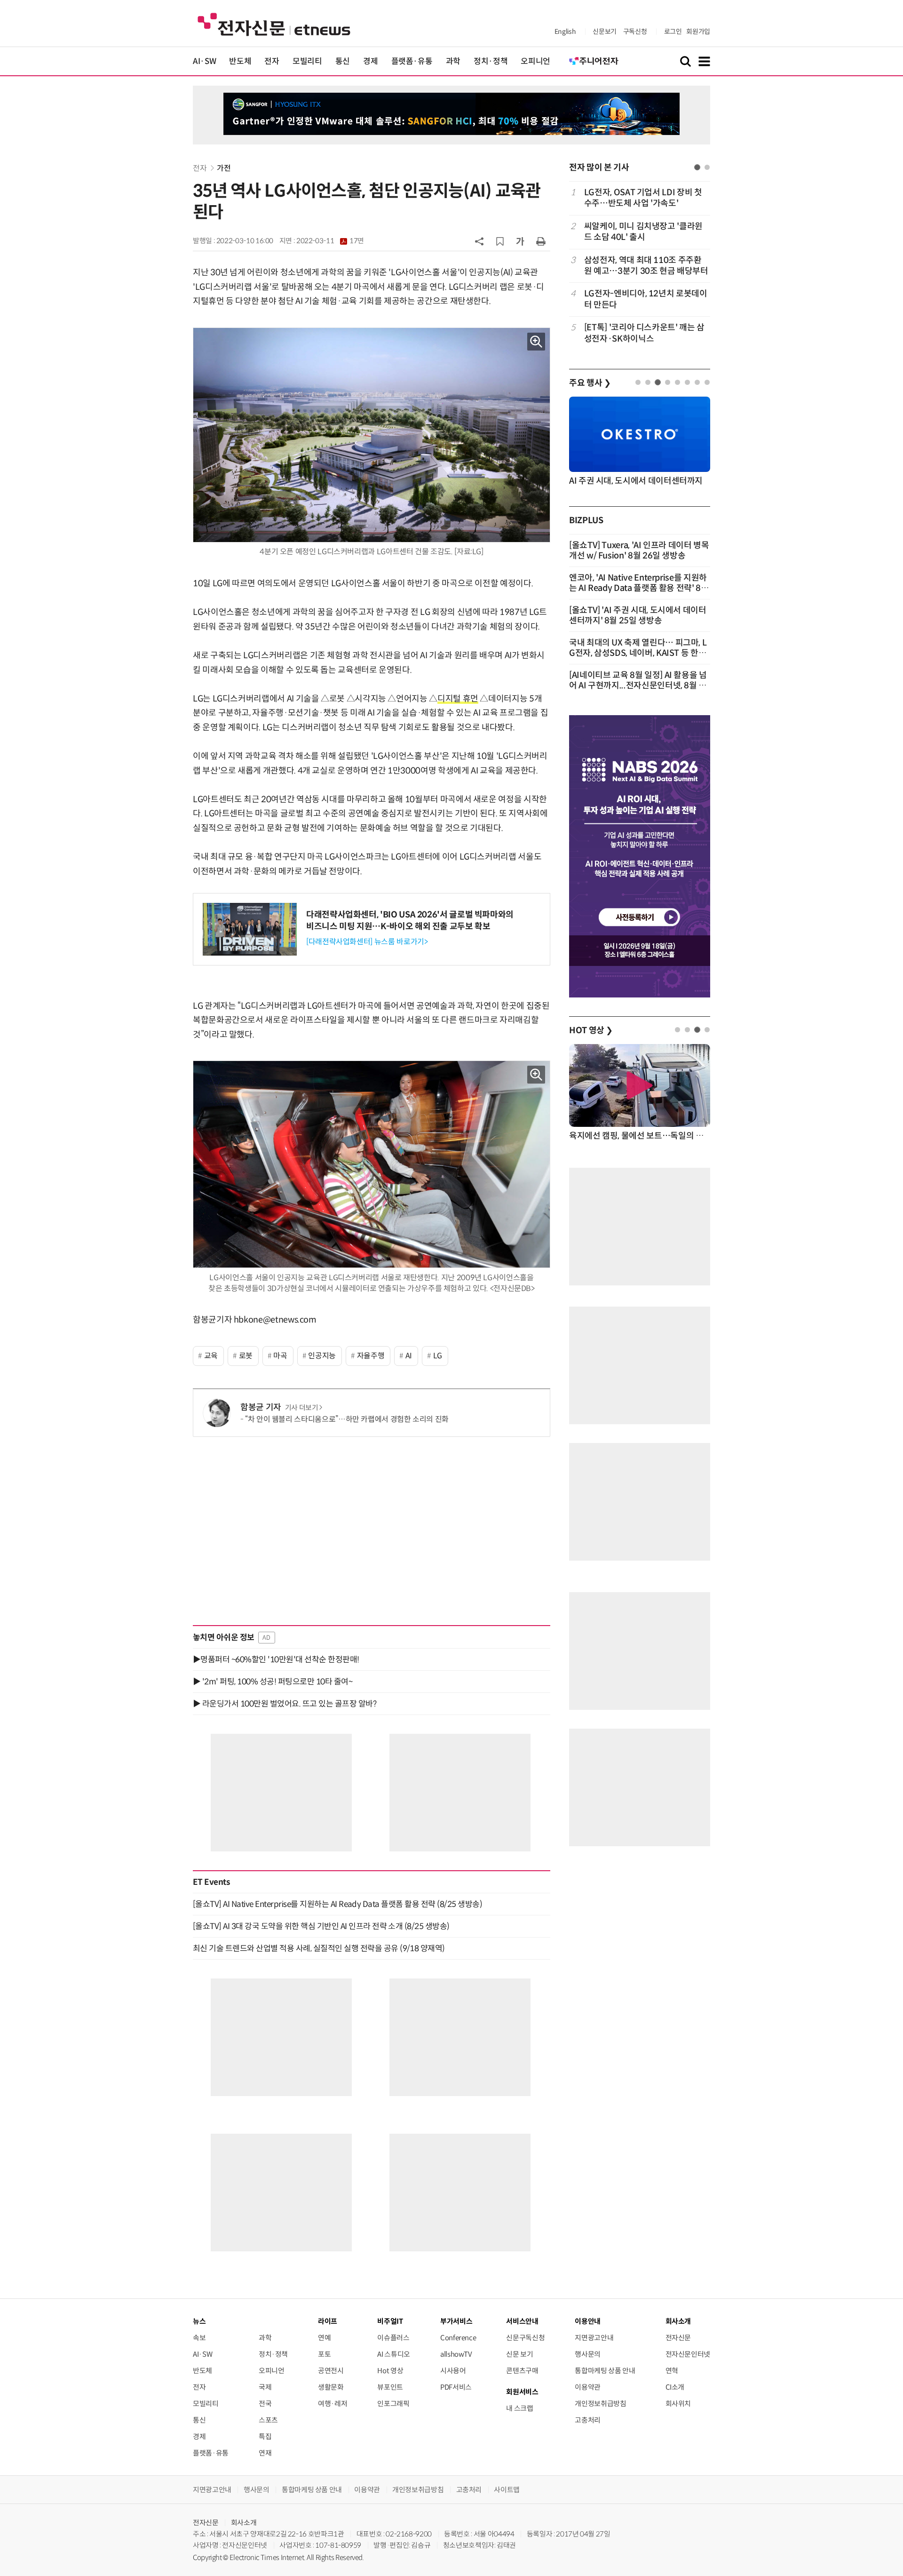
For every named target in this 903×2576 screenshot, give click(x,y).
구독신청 (635, 32)
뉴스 (199, 2321)
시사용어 (453, 2371)
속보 (199, 2338)
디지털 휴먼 (458, 699)
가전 (224, 168)
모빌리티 (307, 61)
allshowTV (456, 2354)
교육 (211, 1356)
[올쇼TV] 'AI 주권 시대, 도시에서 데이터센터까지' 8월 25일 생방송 (638, 615)
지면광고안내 (594, 2338)
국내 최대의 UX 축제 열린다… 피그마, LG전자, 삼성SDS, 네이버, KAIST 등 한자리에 (638, 653)
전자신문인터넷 (688, 2354)
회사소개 (244, 2523)
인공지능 (322, 1356)
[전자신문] (274, 24)
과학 (453, 61)
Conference (458, 2338)
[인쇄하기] (541, 241)
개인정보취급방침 (600, 2404)
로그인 (673, 32)
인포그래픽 (393, 2404)
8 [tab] (707, 382)
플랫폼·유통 (412, 61)
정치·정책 (491, 61)
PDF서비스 (456, 2387)
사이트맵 (507, 2490)
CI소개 (675, 2387)
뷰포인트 (390, 2387)
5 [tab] (677, 382)
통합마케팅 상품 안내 (605, 2371)
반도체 (240, 61)
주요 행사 (590, 383)
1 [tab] (697, 167)
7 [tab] (697, 382)
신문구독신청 (525, 2338)
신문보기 (605, 32)
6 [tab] (687, 382)
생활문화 (331, 2387)
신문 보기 (519, 2354)
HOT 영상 (591, 1030)
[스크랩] (500, 241)
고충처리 (588, 2420)
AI (409, 1356)
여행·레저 (333, 2404)
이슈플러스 (393, 2338)
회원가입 (698, 32)
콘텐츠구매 (522, 2371)
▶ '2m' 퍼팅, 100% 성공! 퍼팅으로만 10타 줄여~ (273, 1682)
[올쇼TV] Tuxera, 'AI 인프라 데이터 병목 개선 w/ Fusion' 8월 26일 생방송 (639, 550)
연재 (265, 2453)
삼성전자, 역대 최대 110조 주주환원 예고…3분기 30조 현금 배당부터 (646, 266)
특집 (265, 2436)
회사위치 (678, 2404)
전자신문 (678, 2338)
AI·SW (204, 61)
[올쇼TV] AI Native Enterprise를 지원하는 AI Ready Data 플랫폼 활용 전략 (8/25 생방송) (337, 1904)
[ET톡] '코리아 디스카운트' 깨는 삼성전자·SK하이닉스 (644, 333)
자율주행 (371, 1356)
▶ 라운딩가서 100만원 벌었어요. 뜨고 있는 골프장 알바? (285, 1704)
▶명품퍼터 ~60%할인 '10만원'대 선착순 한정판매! (276, 1659)
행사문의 (588, 2354)
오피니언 (535, 61)
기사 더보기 (302, 1408)
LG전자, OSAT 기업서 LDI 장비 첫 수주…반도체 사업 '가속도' (643, 198)
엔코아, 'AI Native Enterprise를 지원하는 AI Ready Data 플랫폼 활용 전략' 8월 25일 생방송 (639, 588)
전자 (272, 61)
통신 (343, 61)
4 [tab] (668, 382)
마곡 (280, 1356)
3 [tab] (658, 382)
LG (438, 1356)
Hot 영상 (390, 2371)
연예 (324, 2338)
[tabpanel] (640, 266)
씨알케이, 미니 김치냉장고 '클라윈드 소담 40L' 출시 (643, 232)
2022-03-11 (330, 241)
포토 (324, 2354)
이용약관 (588, 2387)
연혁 (672, 2371)
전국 (265, 2404)
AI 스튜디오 (393, 2354)
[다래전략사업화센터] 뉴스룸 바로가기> (367, 942)
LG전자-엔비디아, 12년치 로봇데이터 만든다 (646, 299)
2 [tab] (707, 167)
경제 (370, 61)
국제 (265, 2387)
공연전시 (331, 2371)
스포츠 (268, 2420)
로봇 (246, 1356)
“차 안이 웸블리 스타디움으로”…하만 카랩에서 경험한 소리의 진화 (347, 1419)
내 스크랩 (519, 2408)
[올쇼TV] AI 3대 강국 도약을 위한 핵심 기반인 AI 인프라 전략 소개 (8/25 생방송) (321, 1926)
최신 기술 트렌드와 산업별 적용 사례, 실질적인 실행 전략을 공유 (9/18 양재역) (319, 1948)
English (565, 32)
